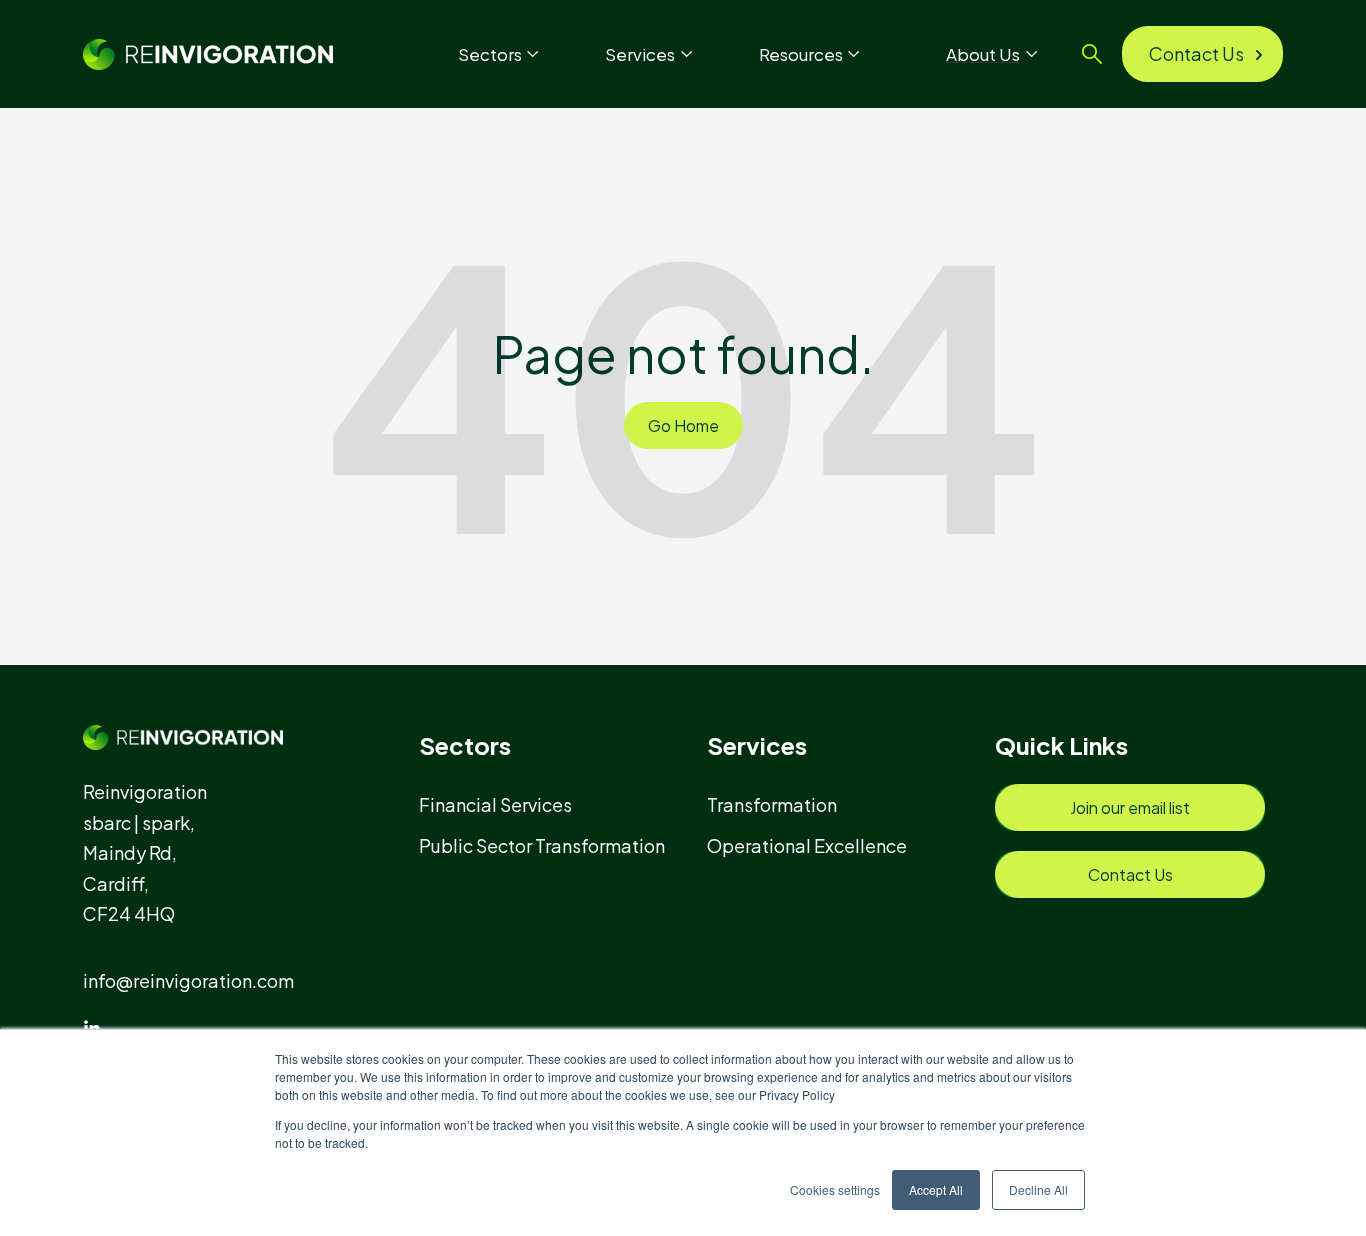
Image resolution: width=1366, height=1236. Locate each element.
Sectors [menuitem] (465, 745)
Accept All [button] (936, 1189)
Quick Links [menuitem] (1061, 745)
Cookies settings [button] (835, 1189)
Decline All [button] (1038, 1189)
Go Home (683, 425)
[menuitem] (504, 804)
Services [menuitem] (757, 745)
